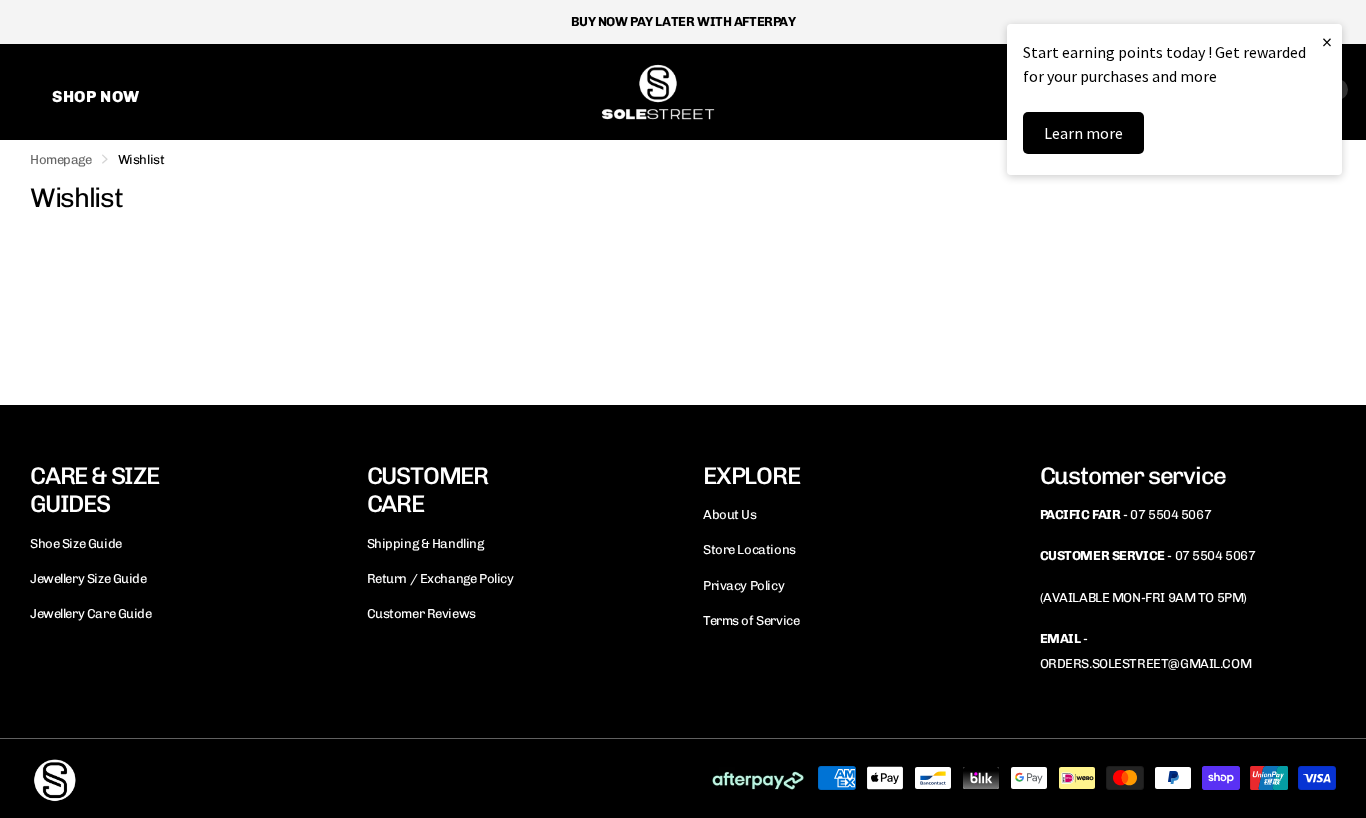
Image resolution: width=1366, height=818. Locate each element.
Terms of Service (751, 620)
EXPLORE (751, 475)
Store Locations (749, 549)
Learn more (1083, 133)
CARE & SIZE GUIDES (94, 490)
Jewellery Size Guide (88, 578)
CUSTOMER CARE (427, 490)
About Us (730, 514)
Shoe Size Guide (76, 543)
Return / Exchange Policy (440, 578)
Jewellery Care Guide (91, 613)
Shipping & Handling (425, 543)
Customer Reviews (421, 613)
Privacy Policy (743, 585)
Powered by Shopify (275, 777)
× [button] (1327, 41)
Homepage (61, 159)
